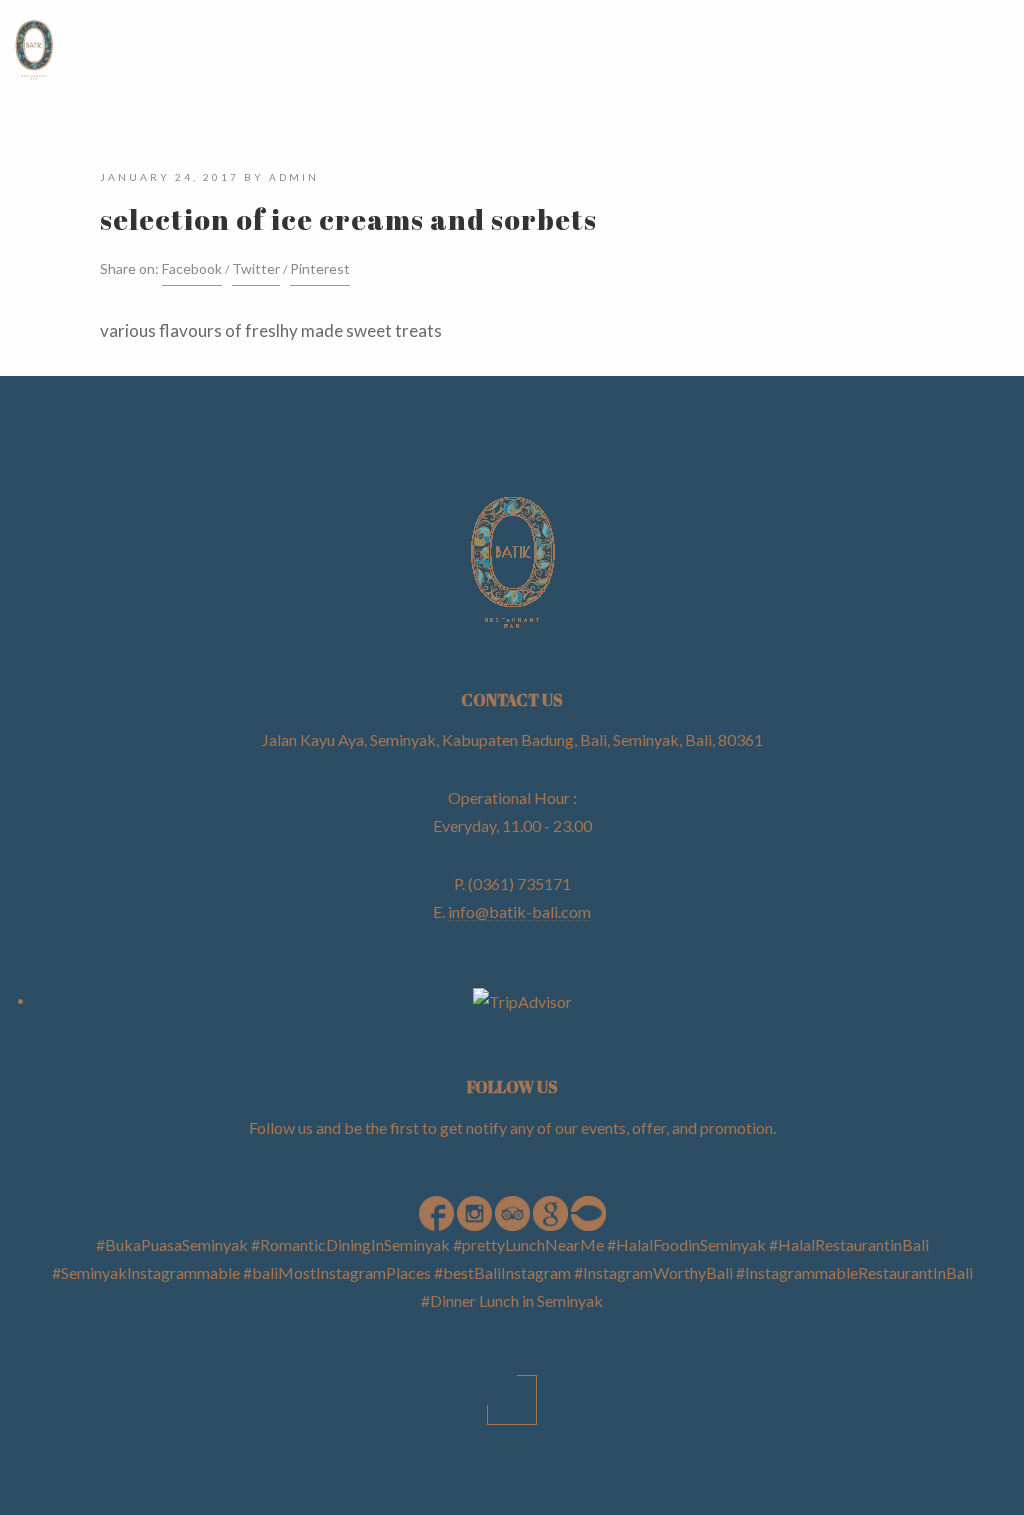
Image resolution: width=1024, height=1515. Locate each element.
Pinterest (320, 268)
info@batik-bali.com (519, 911)
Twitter (256, 268)
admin (294, 177)
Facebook (192, 268)
